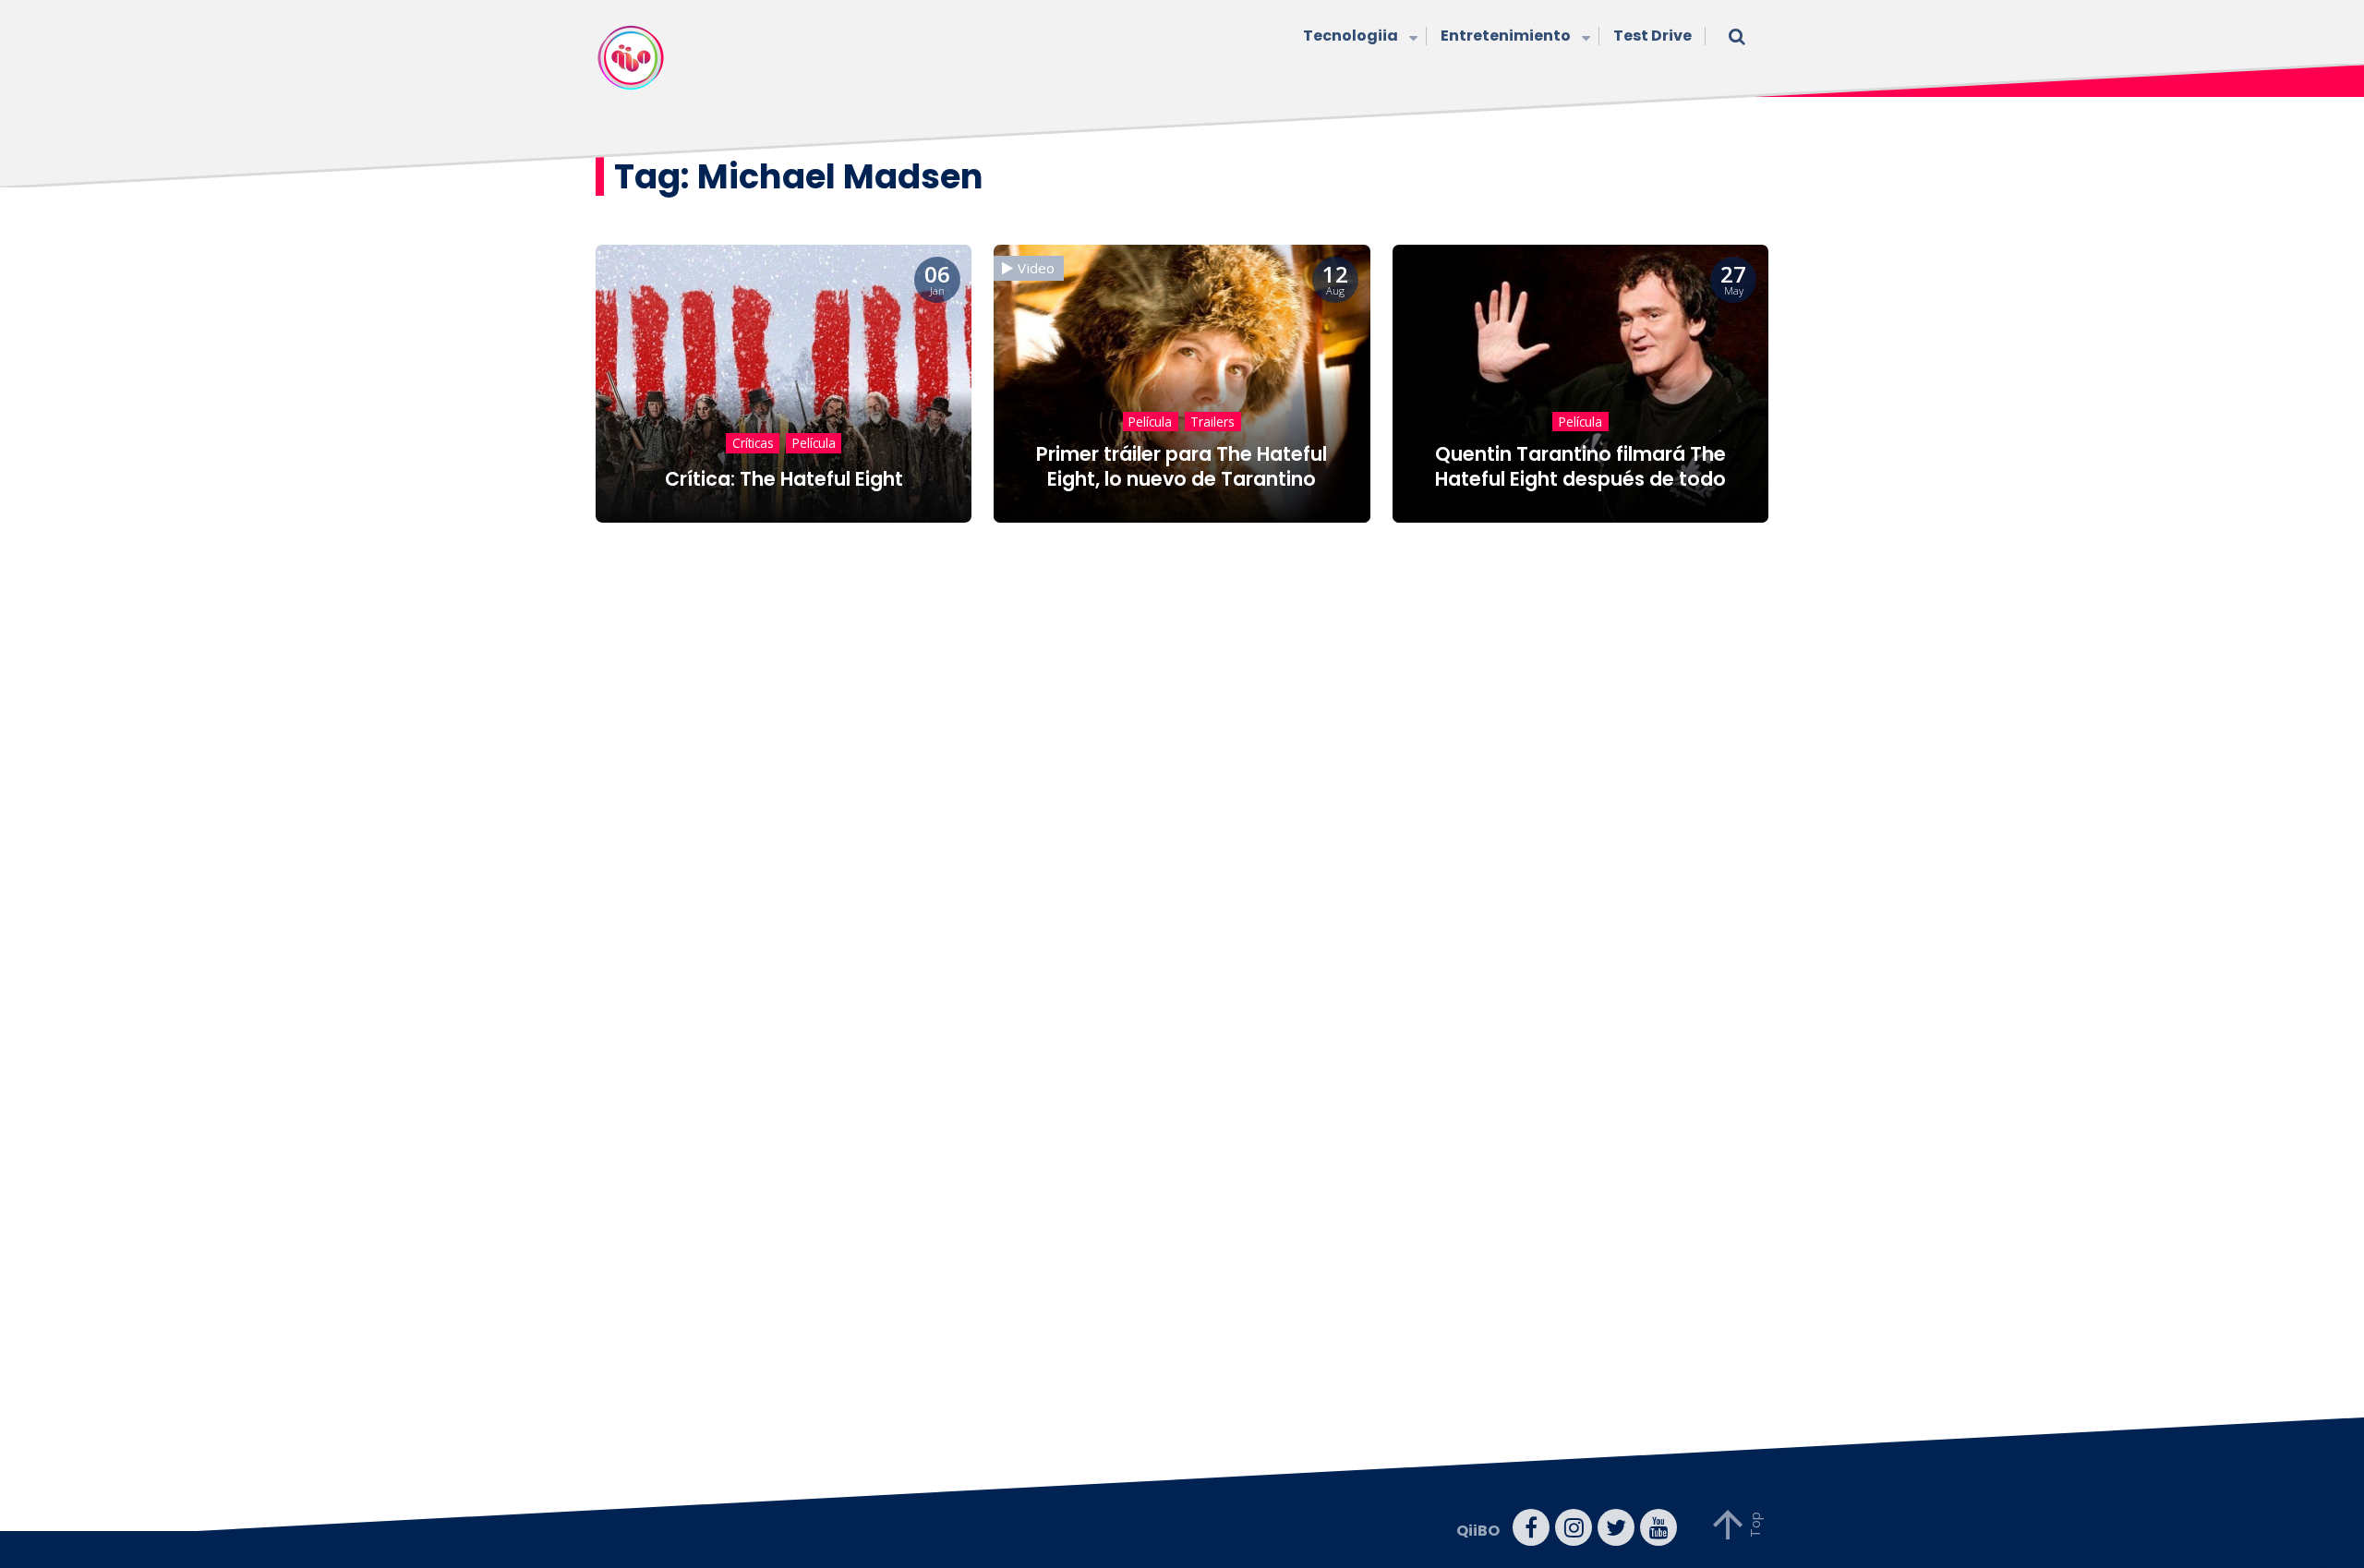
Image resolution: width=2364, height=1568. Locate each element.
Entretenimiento (1506, 36)
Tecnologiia (1351, 36)
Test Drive (1652, 36)
